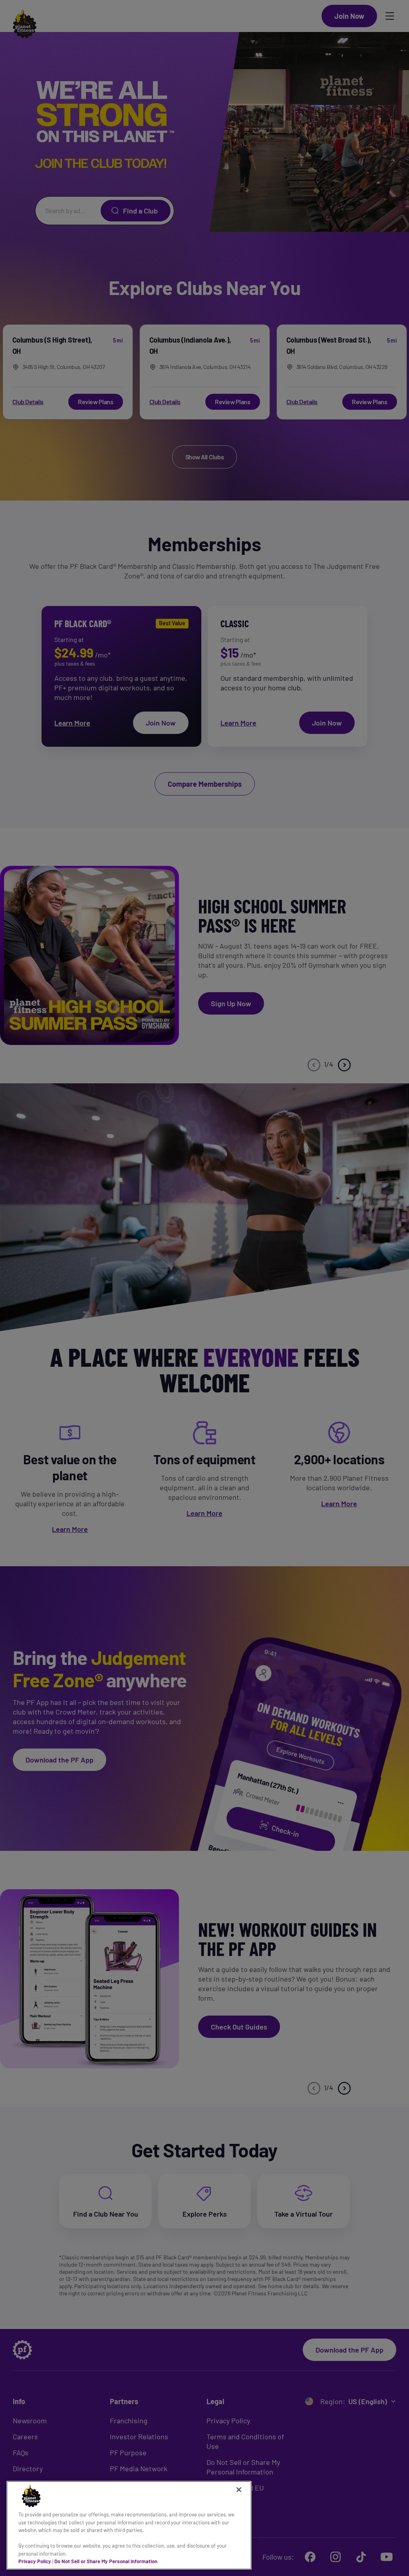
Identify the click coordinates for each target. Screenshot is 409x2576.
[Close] (239, 2490)
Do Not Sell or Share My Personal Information (106, 2561)
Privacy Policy (35, 2561)
